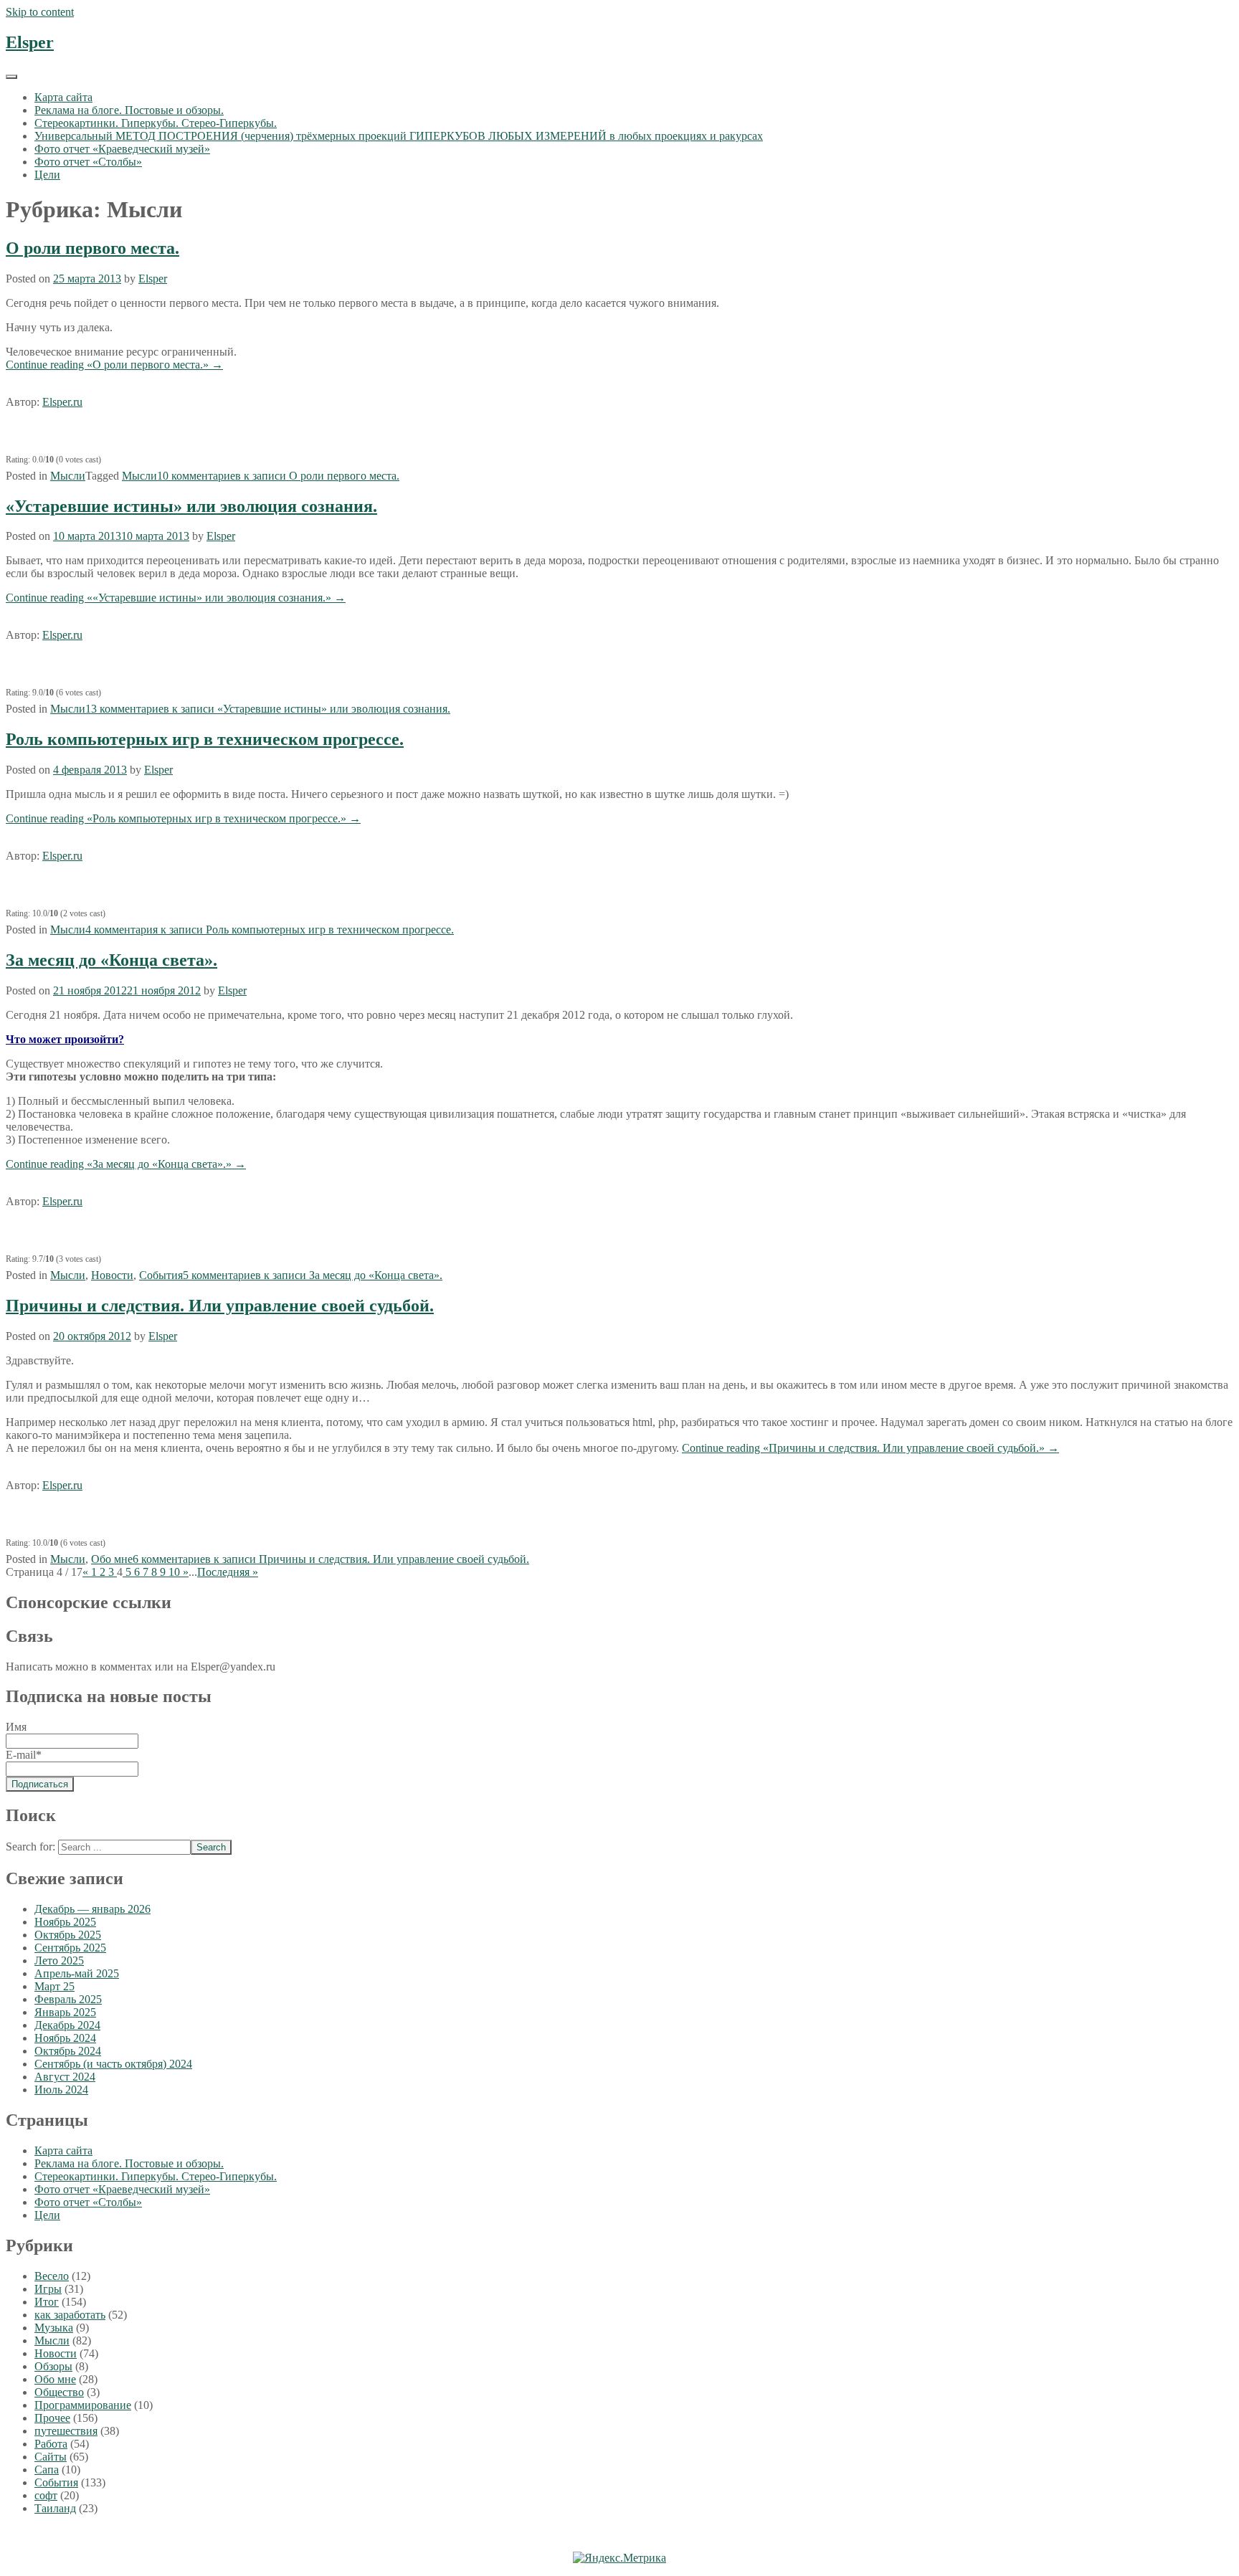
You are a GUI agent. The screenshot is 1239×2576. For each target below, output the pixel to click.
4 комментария (270, 930)
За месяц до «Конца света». (111, 960)
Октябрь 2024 (68, 2051)
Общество (59, 2392)
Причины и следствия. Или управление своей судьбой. (220, 1306)
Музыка (54, 2328)
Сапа (47, 2470)
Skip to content (40, 12)
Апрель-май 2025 (77, 1973)
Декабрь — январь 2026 (92, 1909)
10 (176, 1572)
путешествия (66, 2431)
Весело (52, 2276)
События (161, 1275)
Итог (47, 2302)
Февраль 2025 (68, 1999)
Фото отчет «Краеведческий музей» (122, 149)
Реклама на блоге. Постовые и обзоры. (129, 110)
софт (46, 2495)
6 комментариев (331, 1559)
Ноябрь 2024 (65, 2038)
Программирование (83, 2405)
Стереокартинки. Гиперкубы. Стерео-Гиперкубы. (156, 123)
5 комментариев (313, 1275)
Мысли (68, 476)
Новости (112, 1275)
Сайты (51, 2457)
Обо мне (112, 1559)
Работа (51, 2444)
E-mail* (24, 1755)
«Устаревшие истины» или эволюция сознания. (191, 506)
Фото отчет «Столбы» (88, 162)
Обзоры (53, 2366)
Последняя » (228, 1572)
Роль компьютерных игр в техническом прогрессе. (205, 739)
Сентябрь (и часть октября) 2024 (113, 2064)
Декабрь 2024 (67, 2025)
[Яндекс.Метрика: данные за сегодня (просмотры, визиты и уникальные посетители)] (619, 2558)
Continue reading (114, 365)
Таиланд (55, 2508)
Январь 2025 (65, 2012)
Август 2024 (65, 2077)
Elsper (30, 42)
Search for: (30, 1847)
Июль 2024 (61, 2090)
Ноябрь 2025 (65, 1922)
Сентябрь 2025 (70, 1948)
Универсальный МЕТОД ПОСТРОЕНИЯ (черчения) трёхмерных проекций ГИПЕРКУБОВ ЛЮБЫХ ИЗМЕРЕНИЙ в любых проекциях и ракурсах (399, 136)
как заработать (70, 2315)
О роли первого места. (92, 248)
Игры (48, 2289)
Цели (47, 175)
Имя (16, 1727)
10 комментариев (278, 476)
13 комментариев (268, 709)
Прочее (52, 2418)
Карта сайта (63, 97)
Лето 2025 (59, 1960)
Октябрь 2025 (68, 1935)
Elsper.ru (62, 402)
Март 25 (54, 1986)
